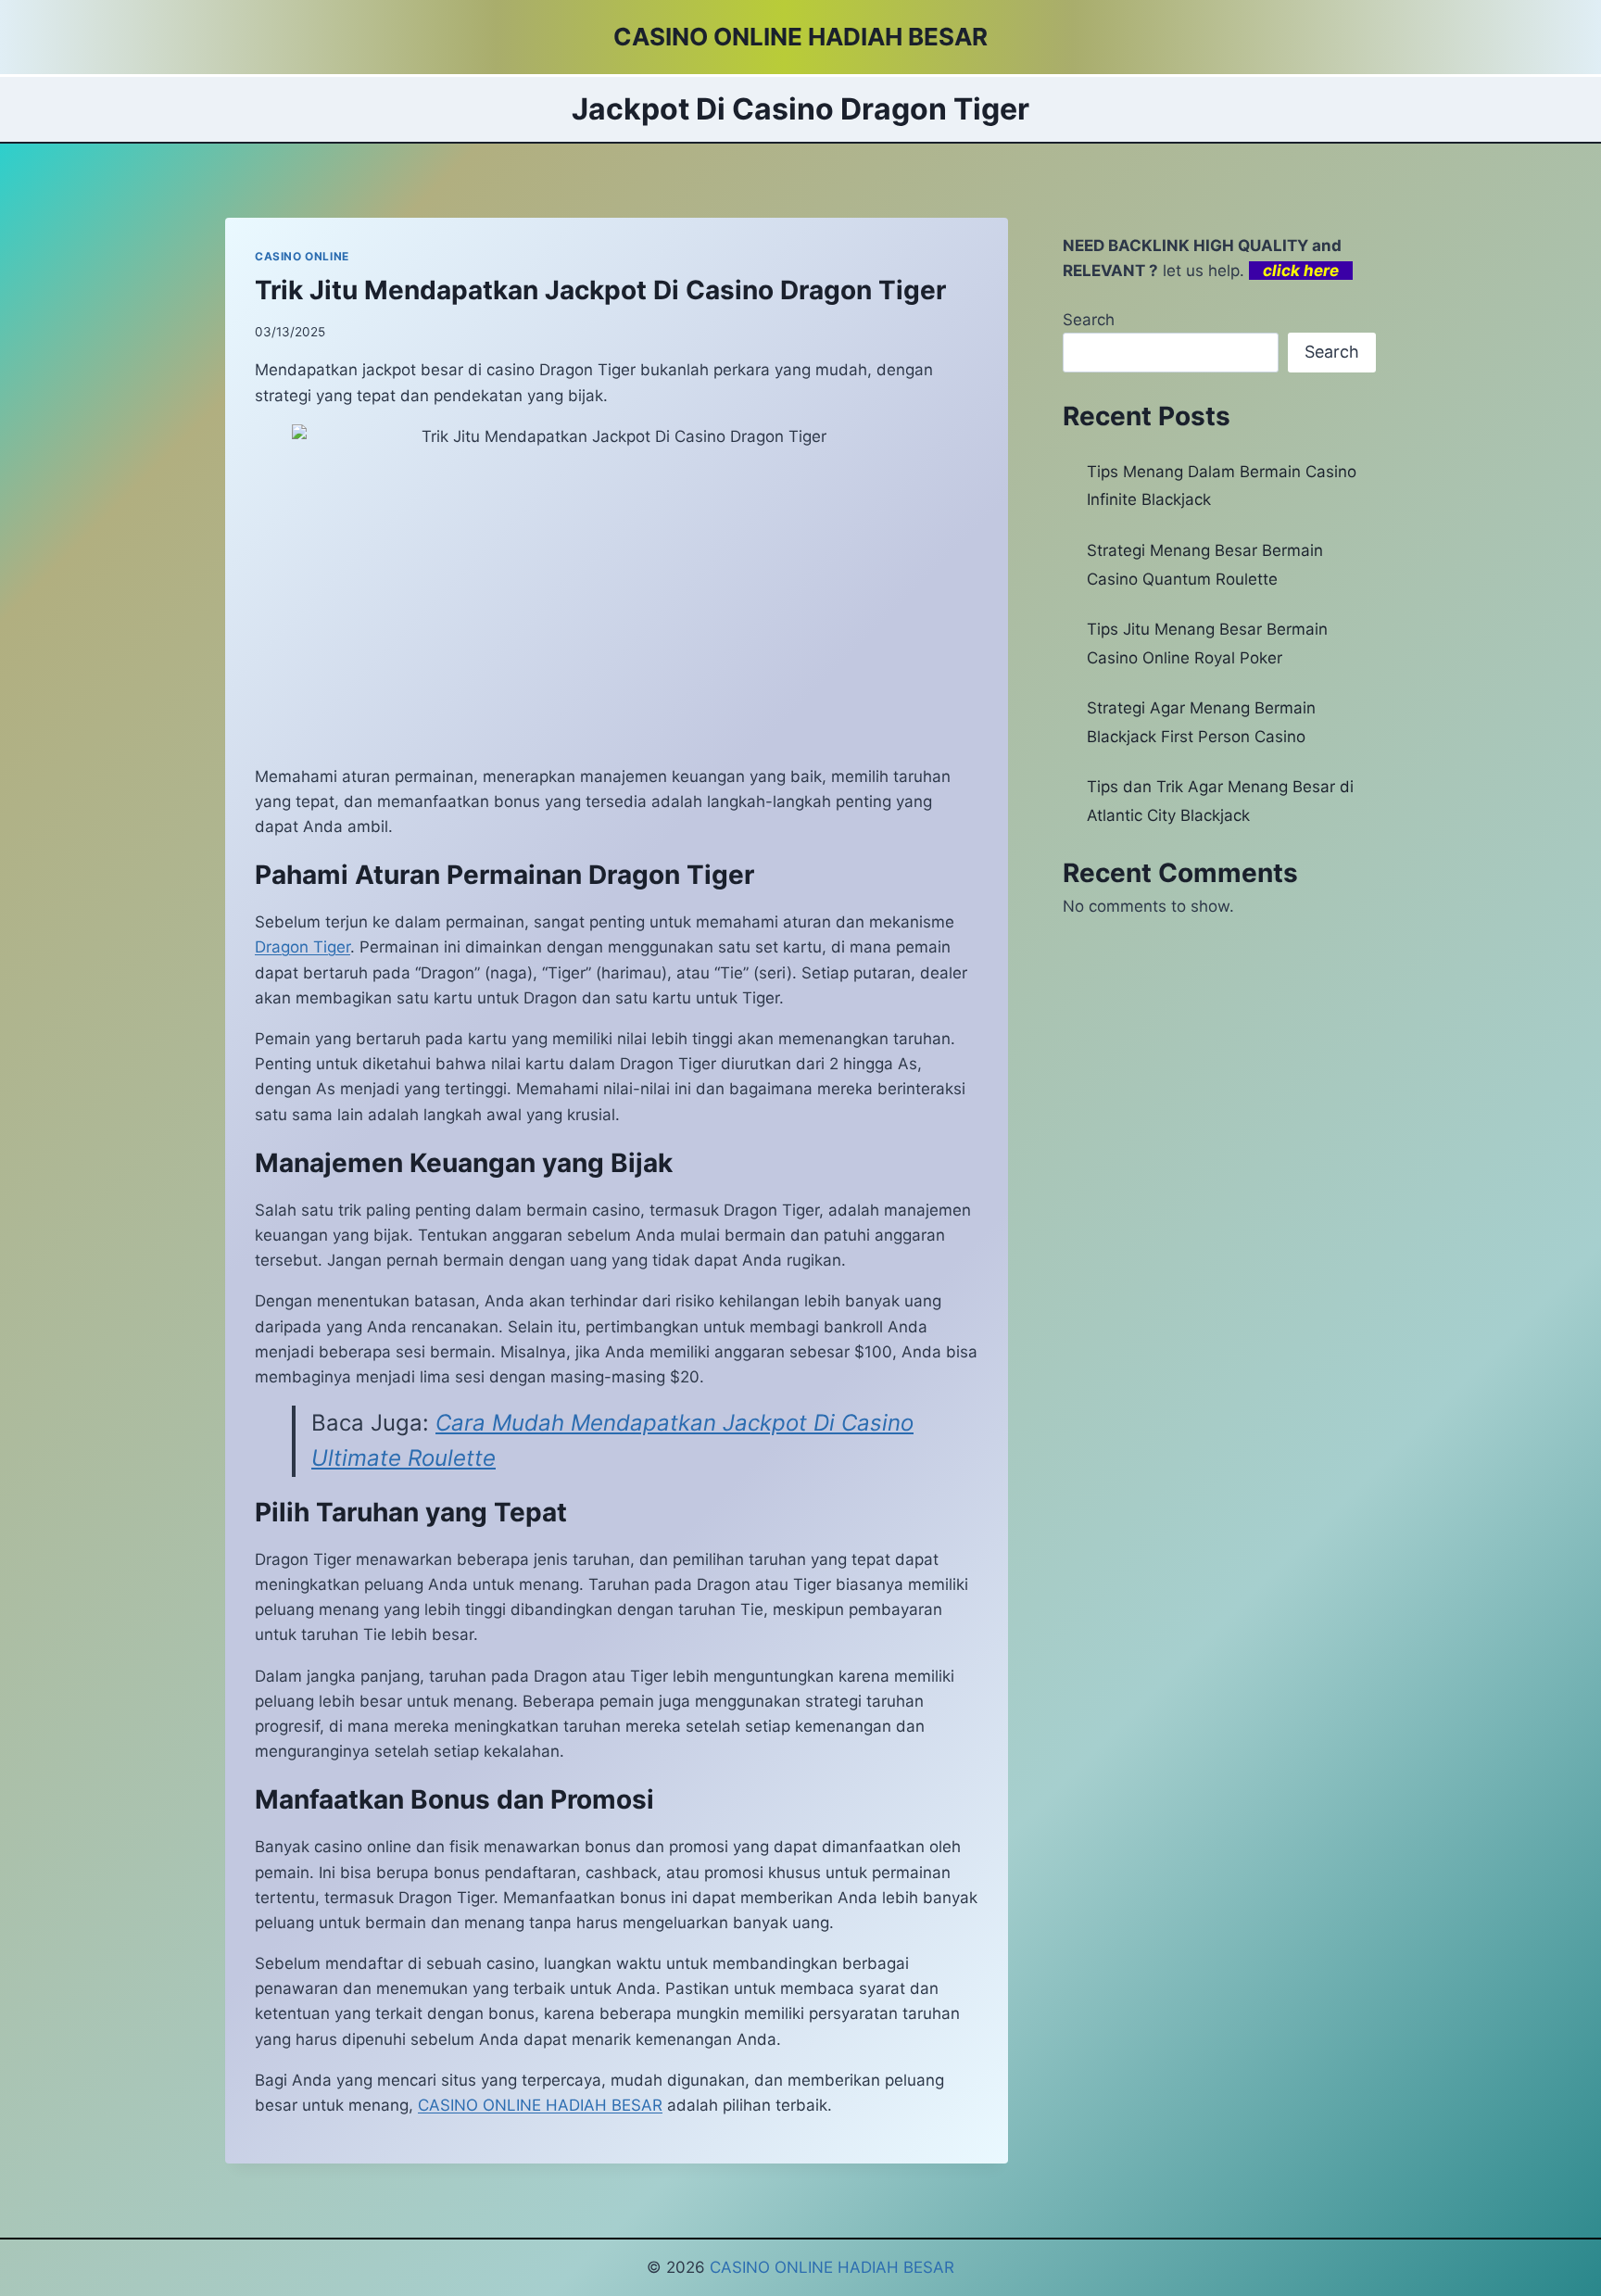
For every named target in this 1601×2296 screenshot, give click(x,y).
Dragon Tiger (303, 947)
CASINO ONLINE (302, 256)
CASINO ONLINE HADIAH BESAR (832, 2267)
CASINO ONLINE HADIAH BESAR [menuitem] (540, 2105)
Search (1089, 320)
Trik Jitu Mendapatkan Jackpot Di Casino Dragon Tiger (600, 290)
